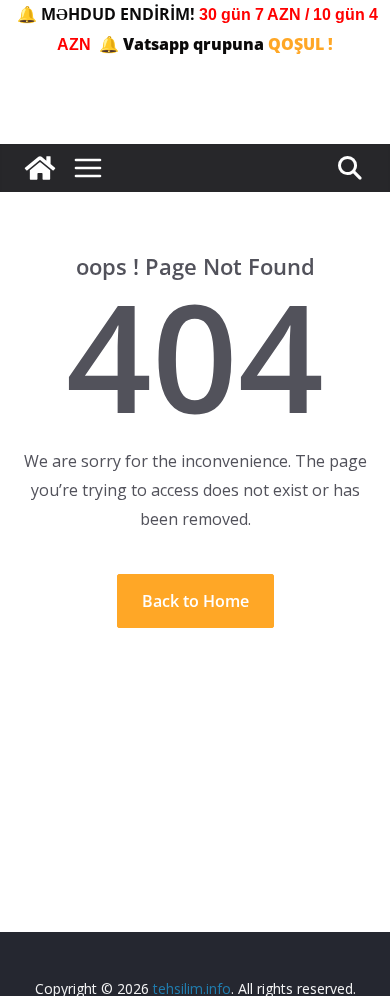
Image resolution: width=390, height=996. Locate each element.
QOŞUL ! (300, 44)
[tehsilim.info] (40, 168)
